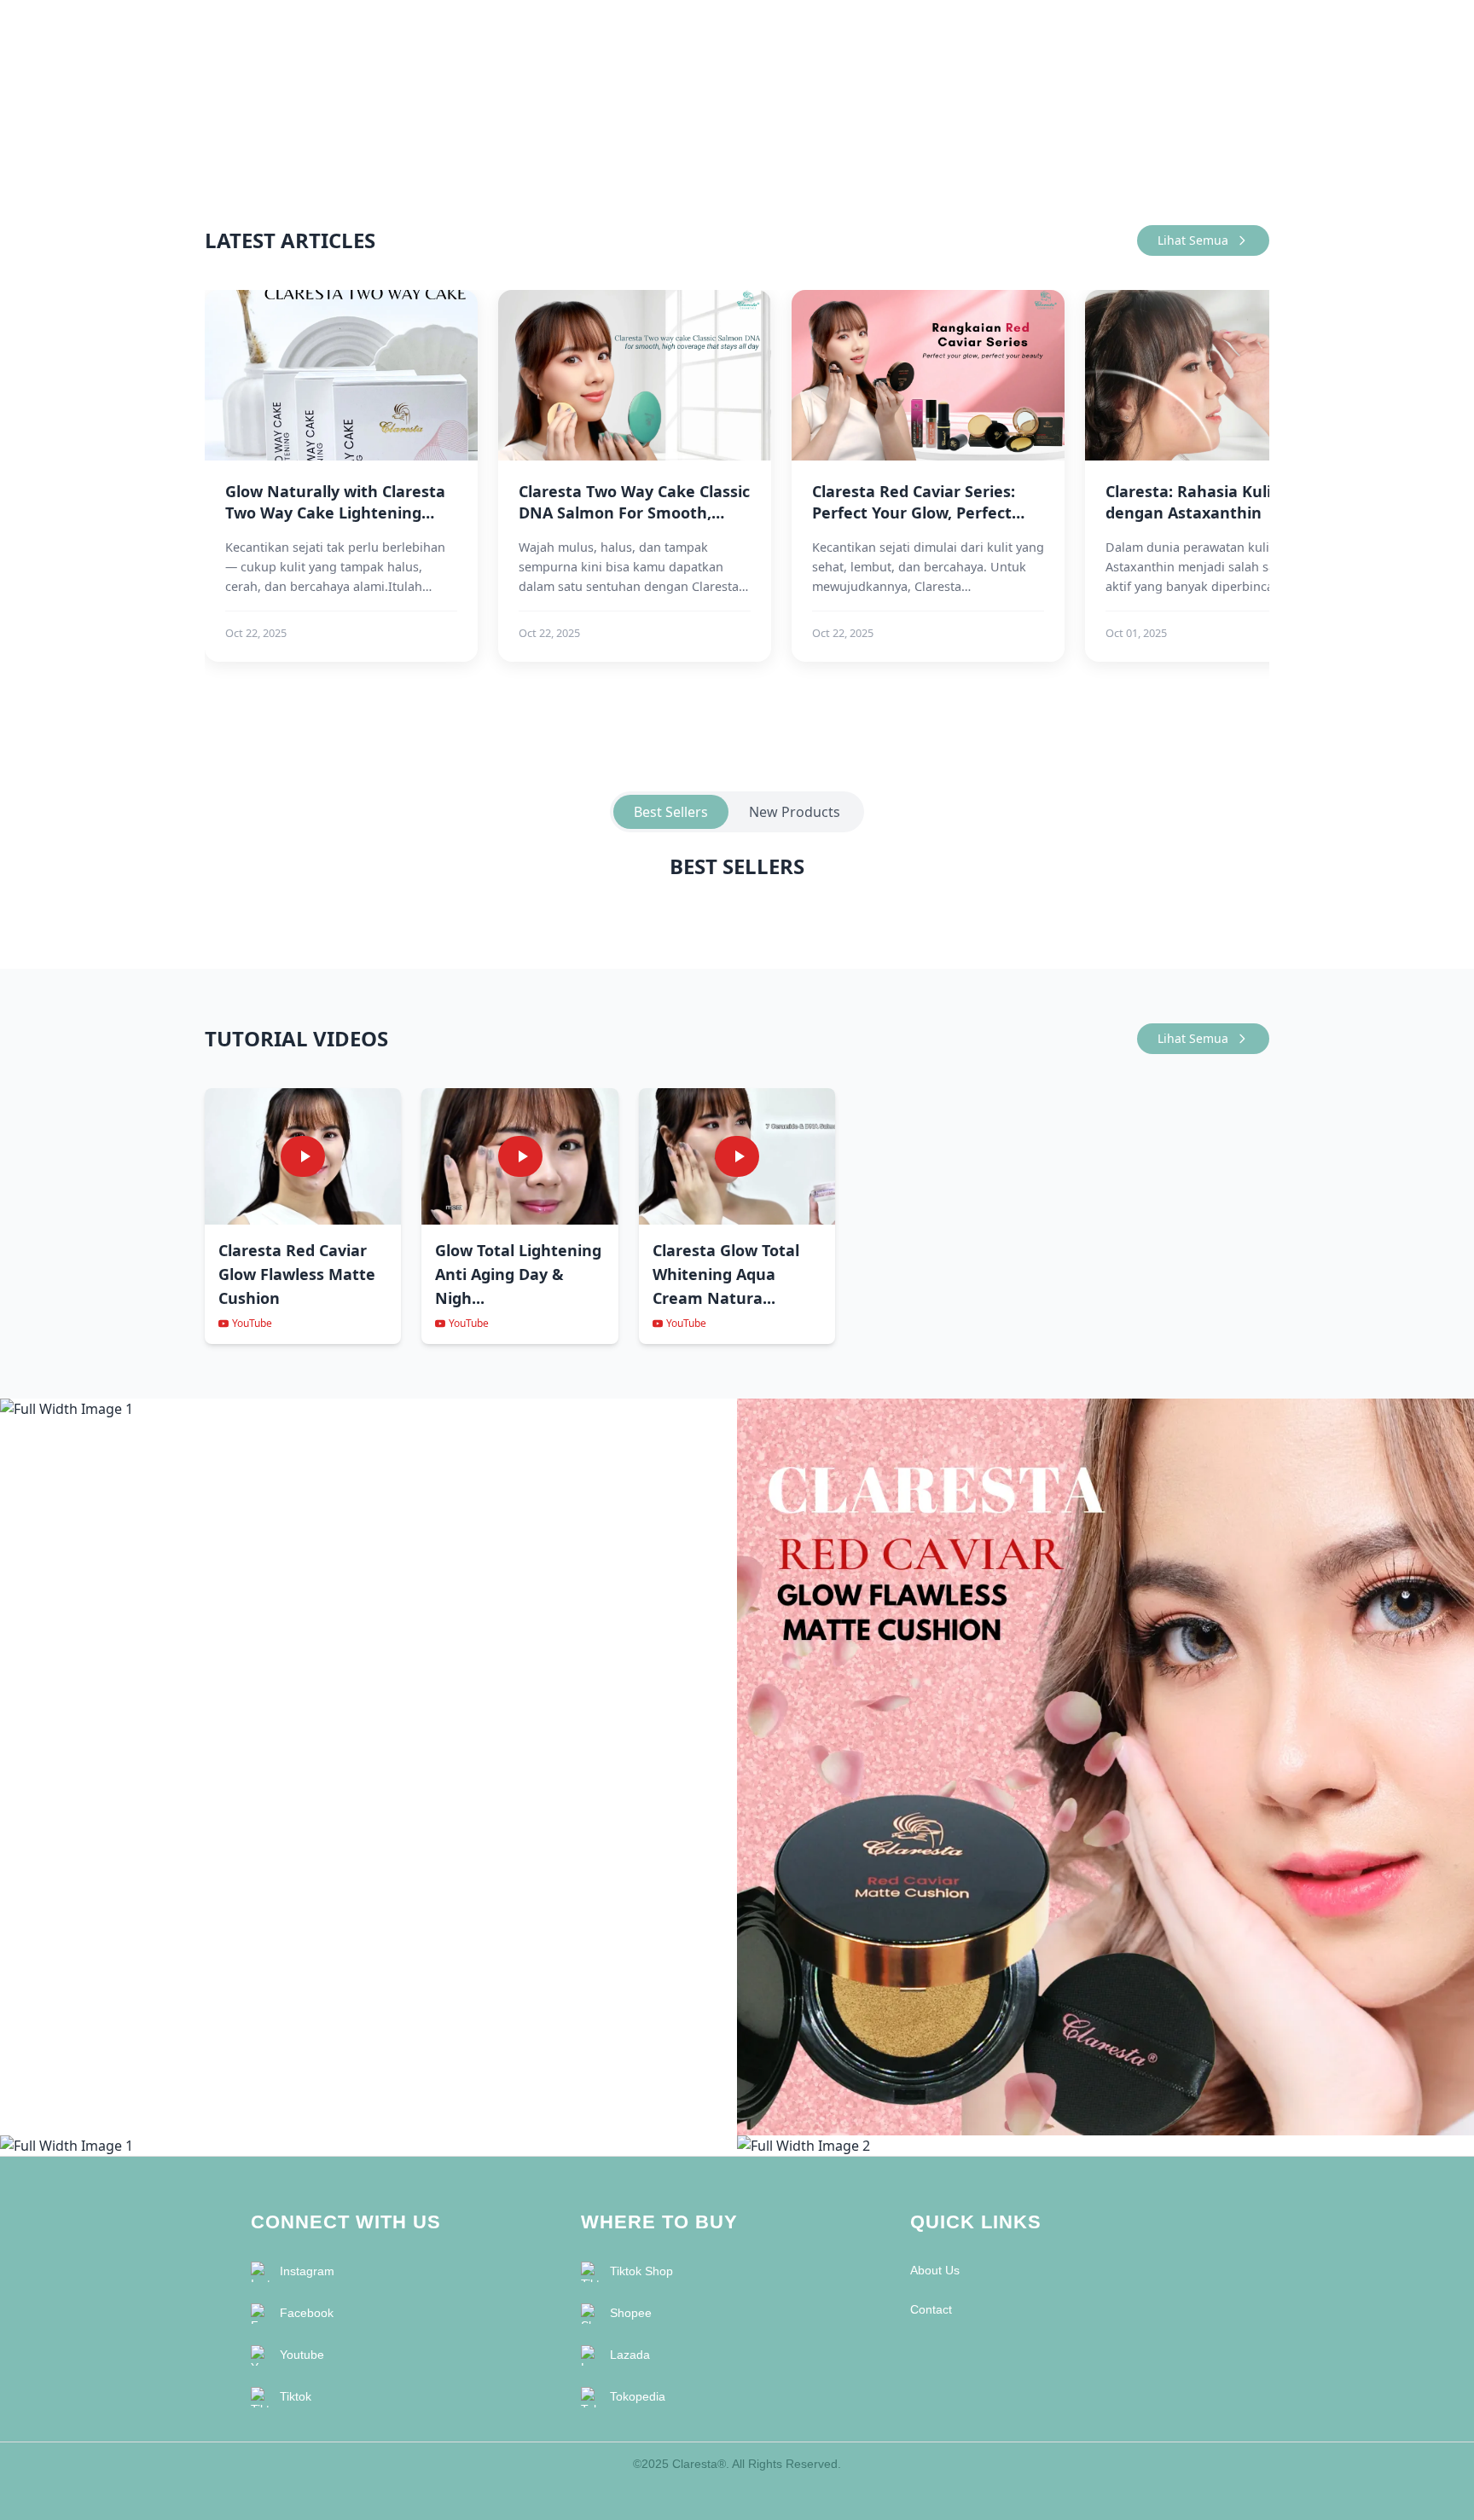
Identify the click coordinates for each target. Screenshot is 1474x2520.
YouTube (252, 1324)
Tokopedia (638, 2396)
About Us (935, 2270)
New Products (795, 812)
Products (1062, 28)
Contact (1248, 28)
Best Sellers (671, 812)
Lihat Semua (1193, 240)
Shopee (631, 2313)
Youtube (302, 2355)
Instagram (307, 2271)
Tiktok (296, 2396)
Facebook (307, 2313)
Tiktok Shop (641, 2271)
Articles (1129, 28)
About (1188, 28)
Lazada (630, 2355)
